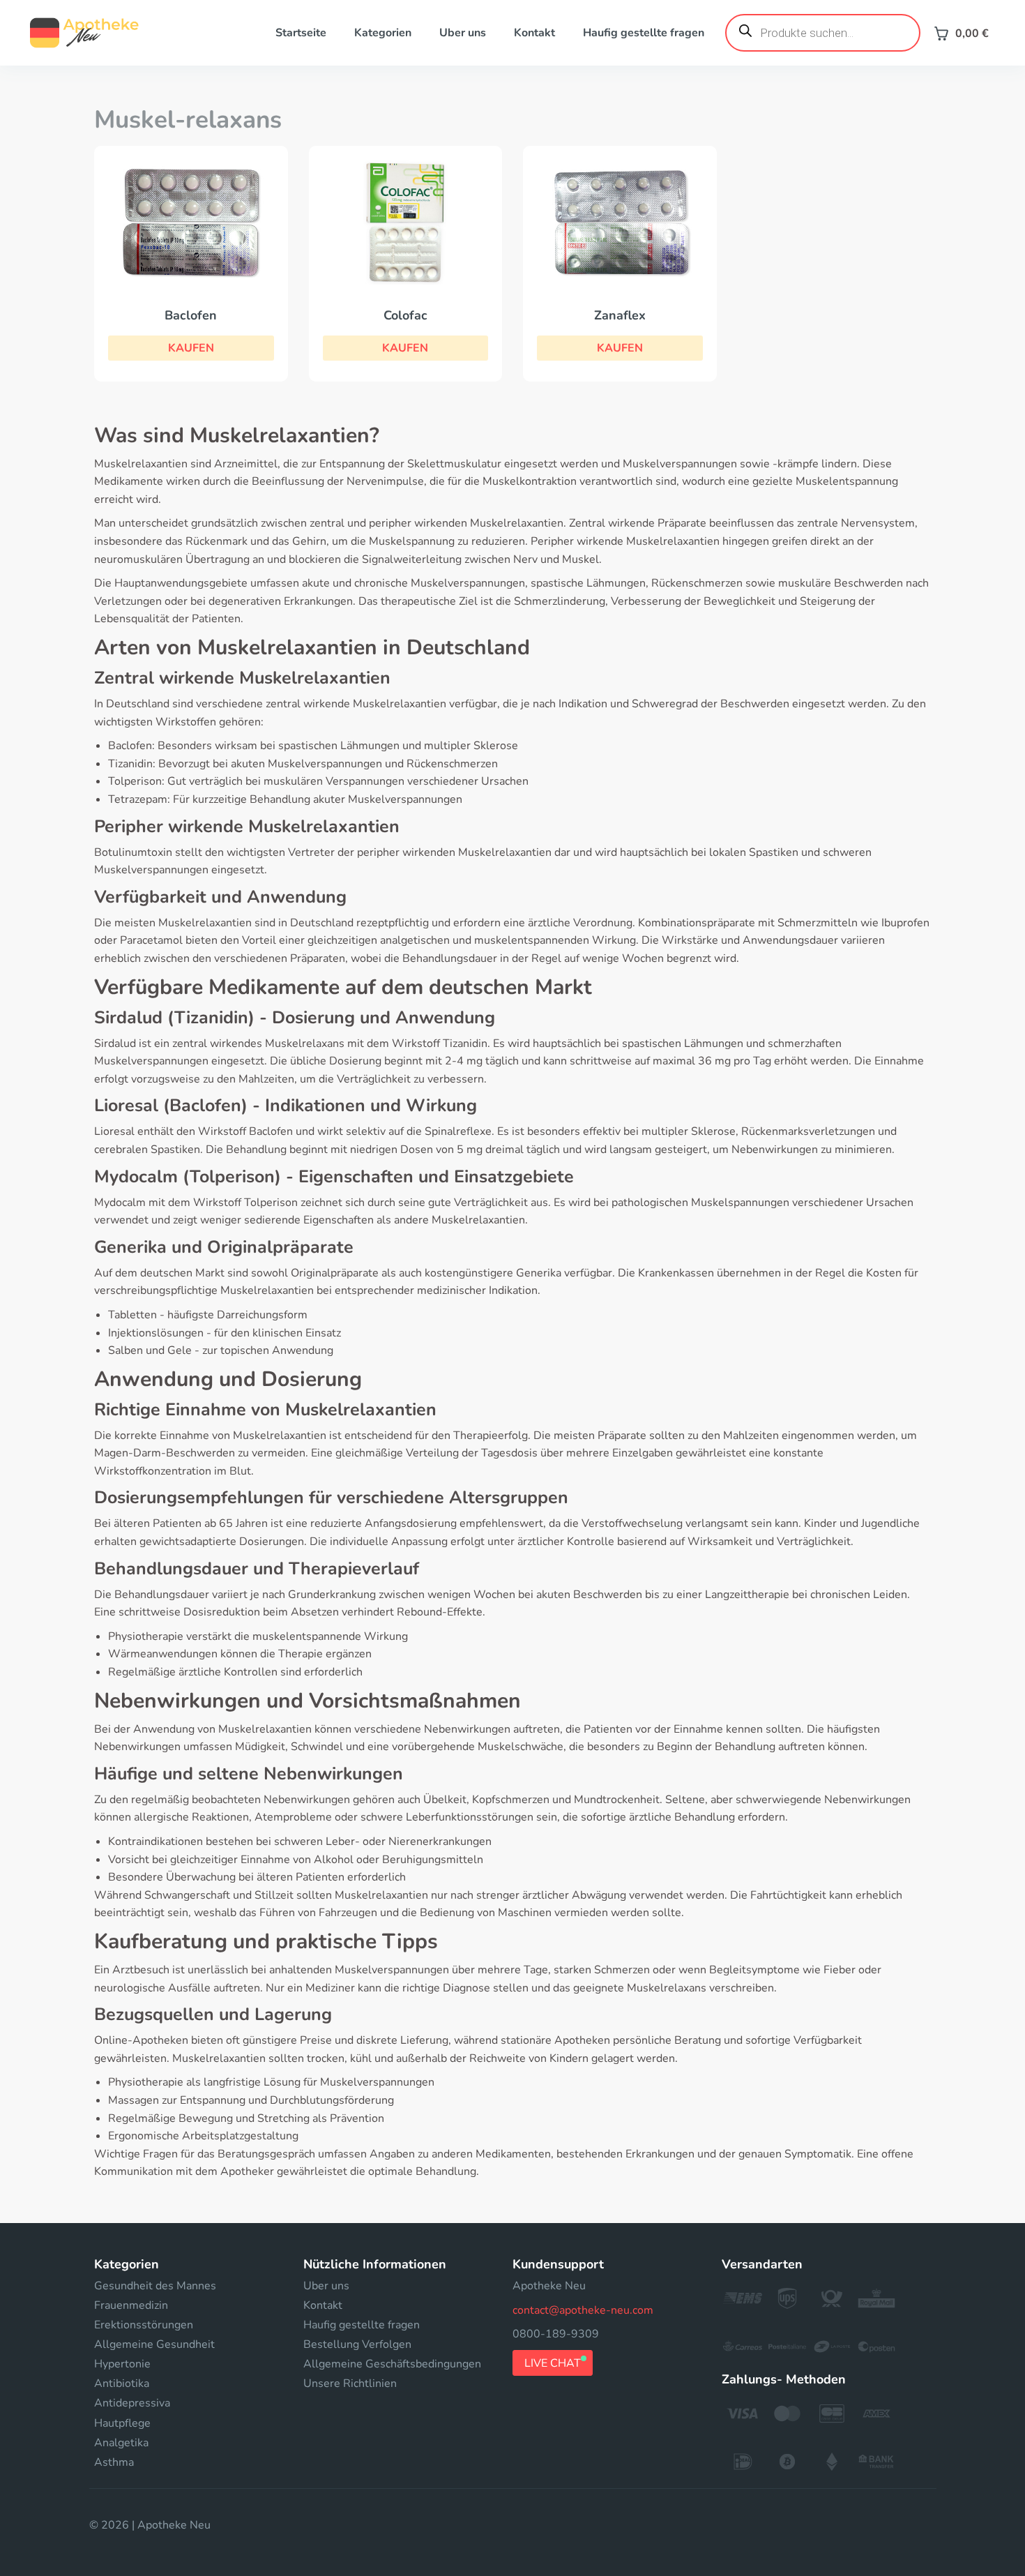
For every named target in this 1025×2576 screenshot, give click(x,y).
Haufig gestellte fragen (644, 33)
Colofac (405, 315)
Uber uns (463, 33)
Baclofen (191, 315)
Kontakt (534, 33)
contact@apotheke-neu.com (583, 2310)
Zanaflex (620, 315)
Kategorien (383, 33)
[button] (191, 348)
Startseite (301, 33)
